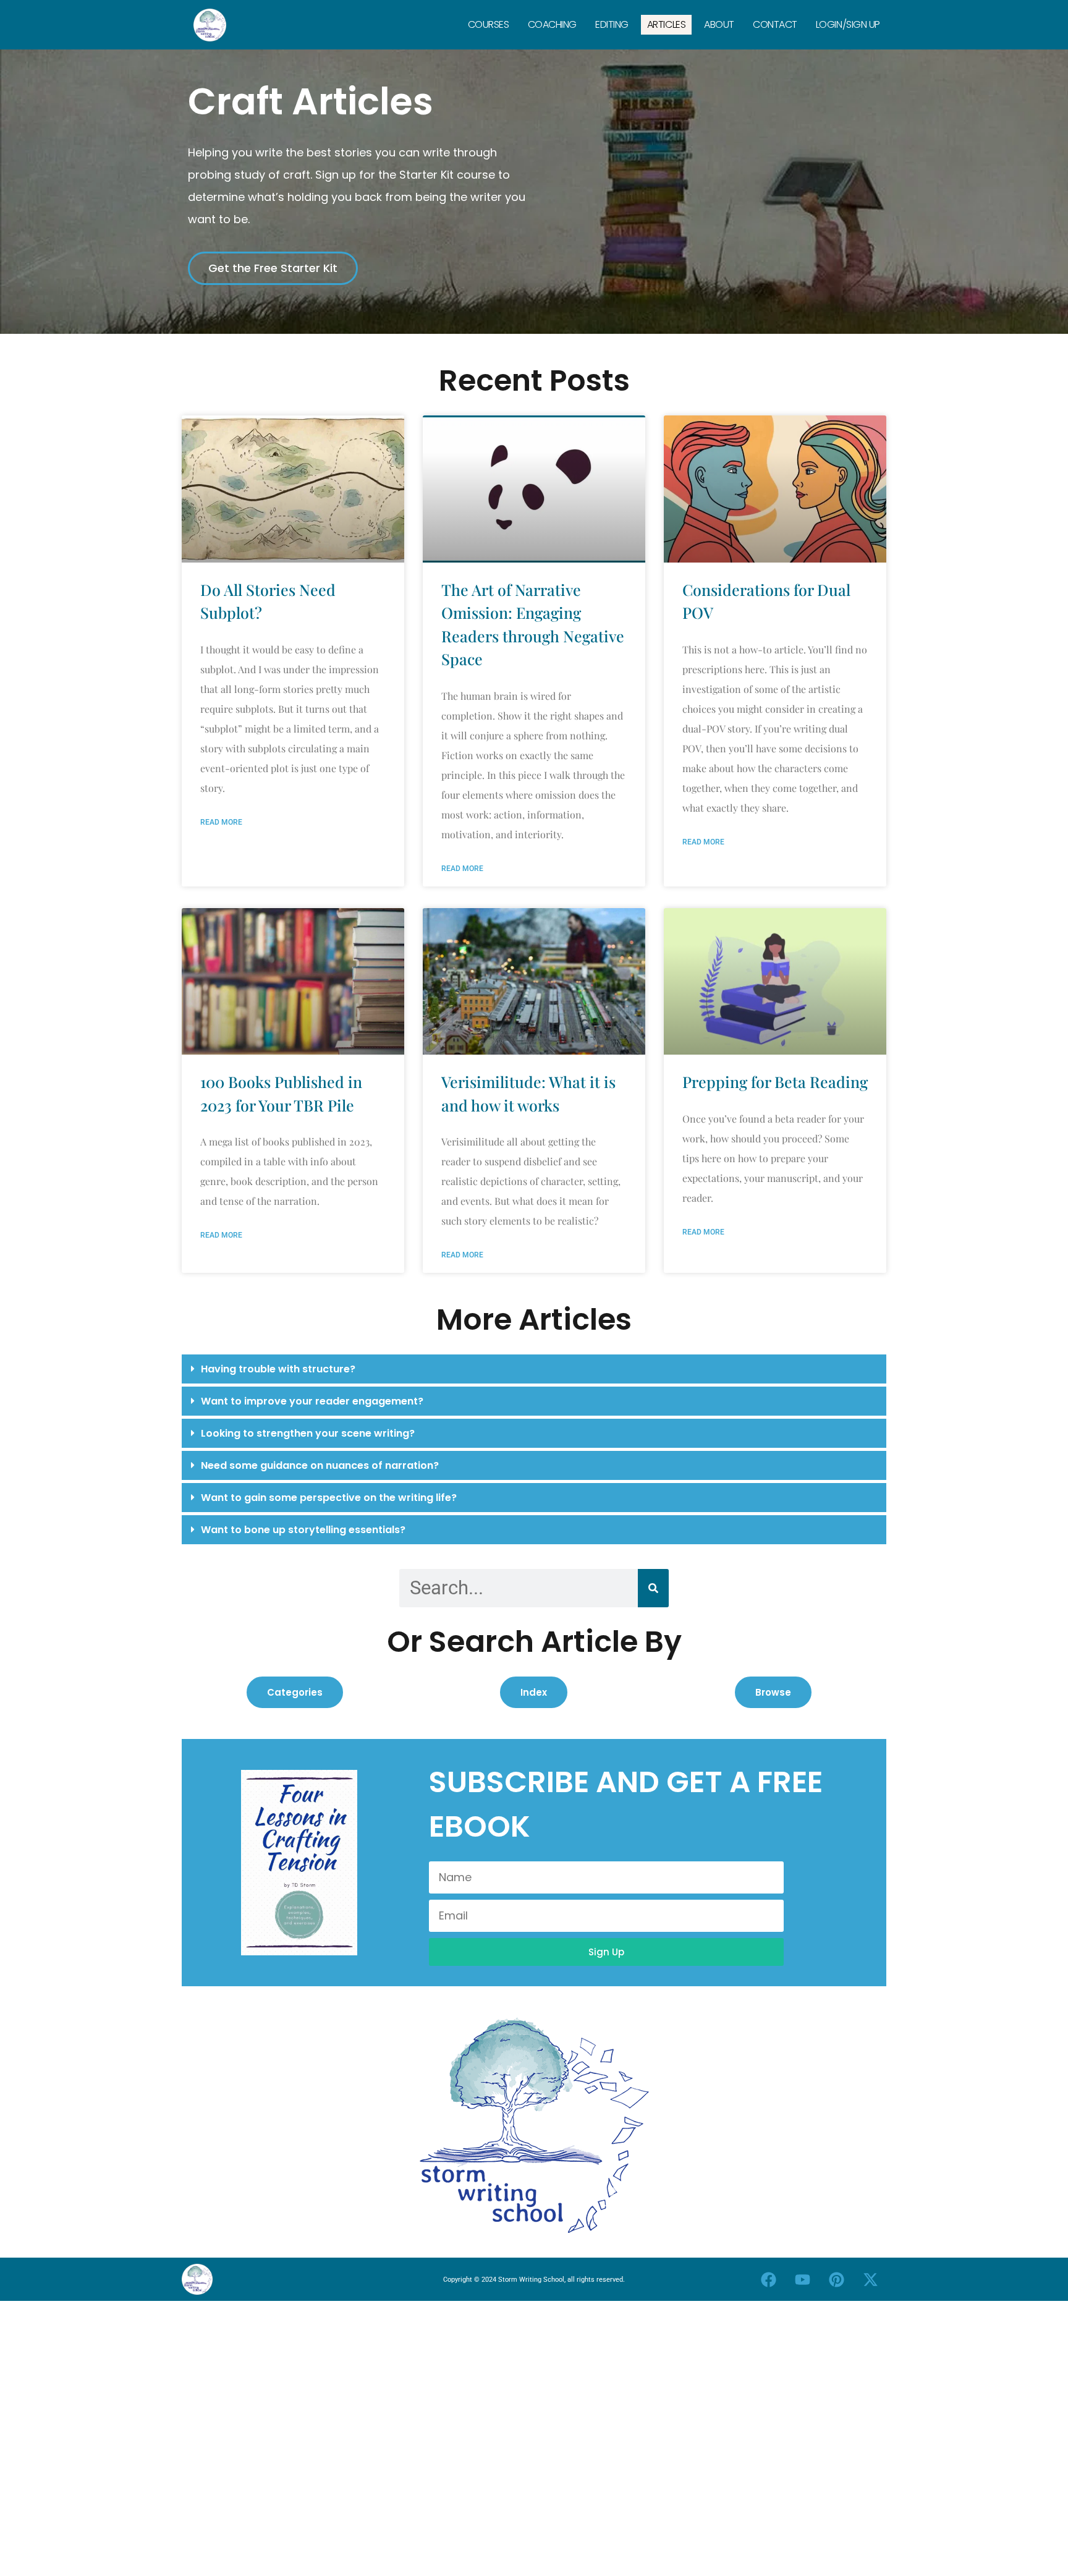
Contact (775, 24)
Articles (666, 24)
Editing (612, 24)
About (719, 24)
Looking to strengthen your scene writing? (308, 1433)
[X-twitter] (871, 2279)
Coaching (552, 24)
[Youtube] (803, 2279)
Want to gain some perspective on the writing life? (329, 1498)
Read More (221, 822)
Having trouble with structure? (278, 1369)
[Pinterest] (837, 2279)
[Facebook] (769, 2279)
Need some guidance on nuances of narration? (320, 1465)
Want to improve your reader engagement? (312, 1401)
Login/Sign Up (848, 24)
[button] (534, 1369)
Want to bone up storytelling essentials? (303, 1530)
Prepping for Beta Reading (775, 1082)
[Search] (653, 1588)
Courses (489, 24)
